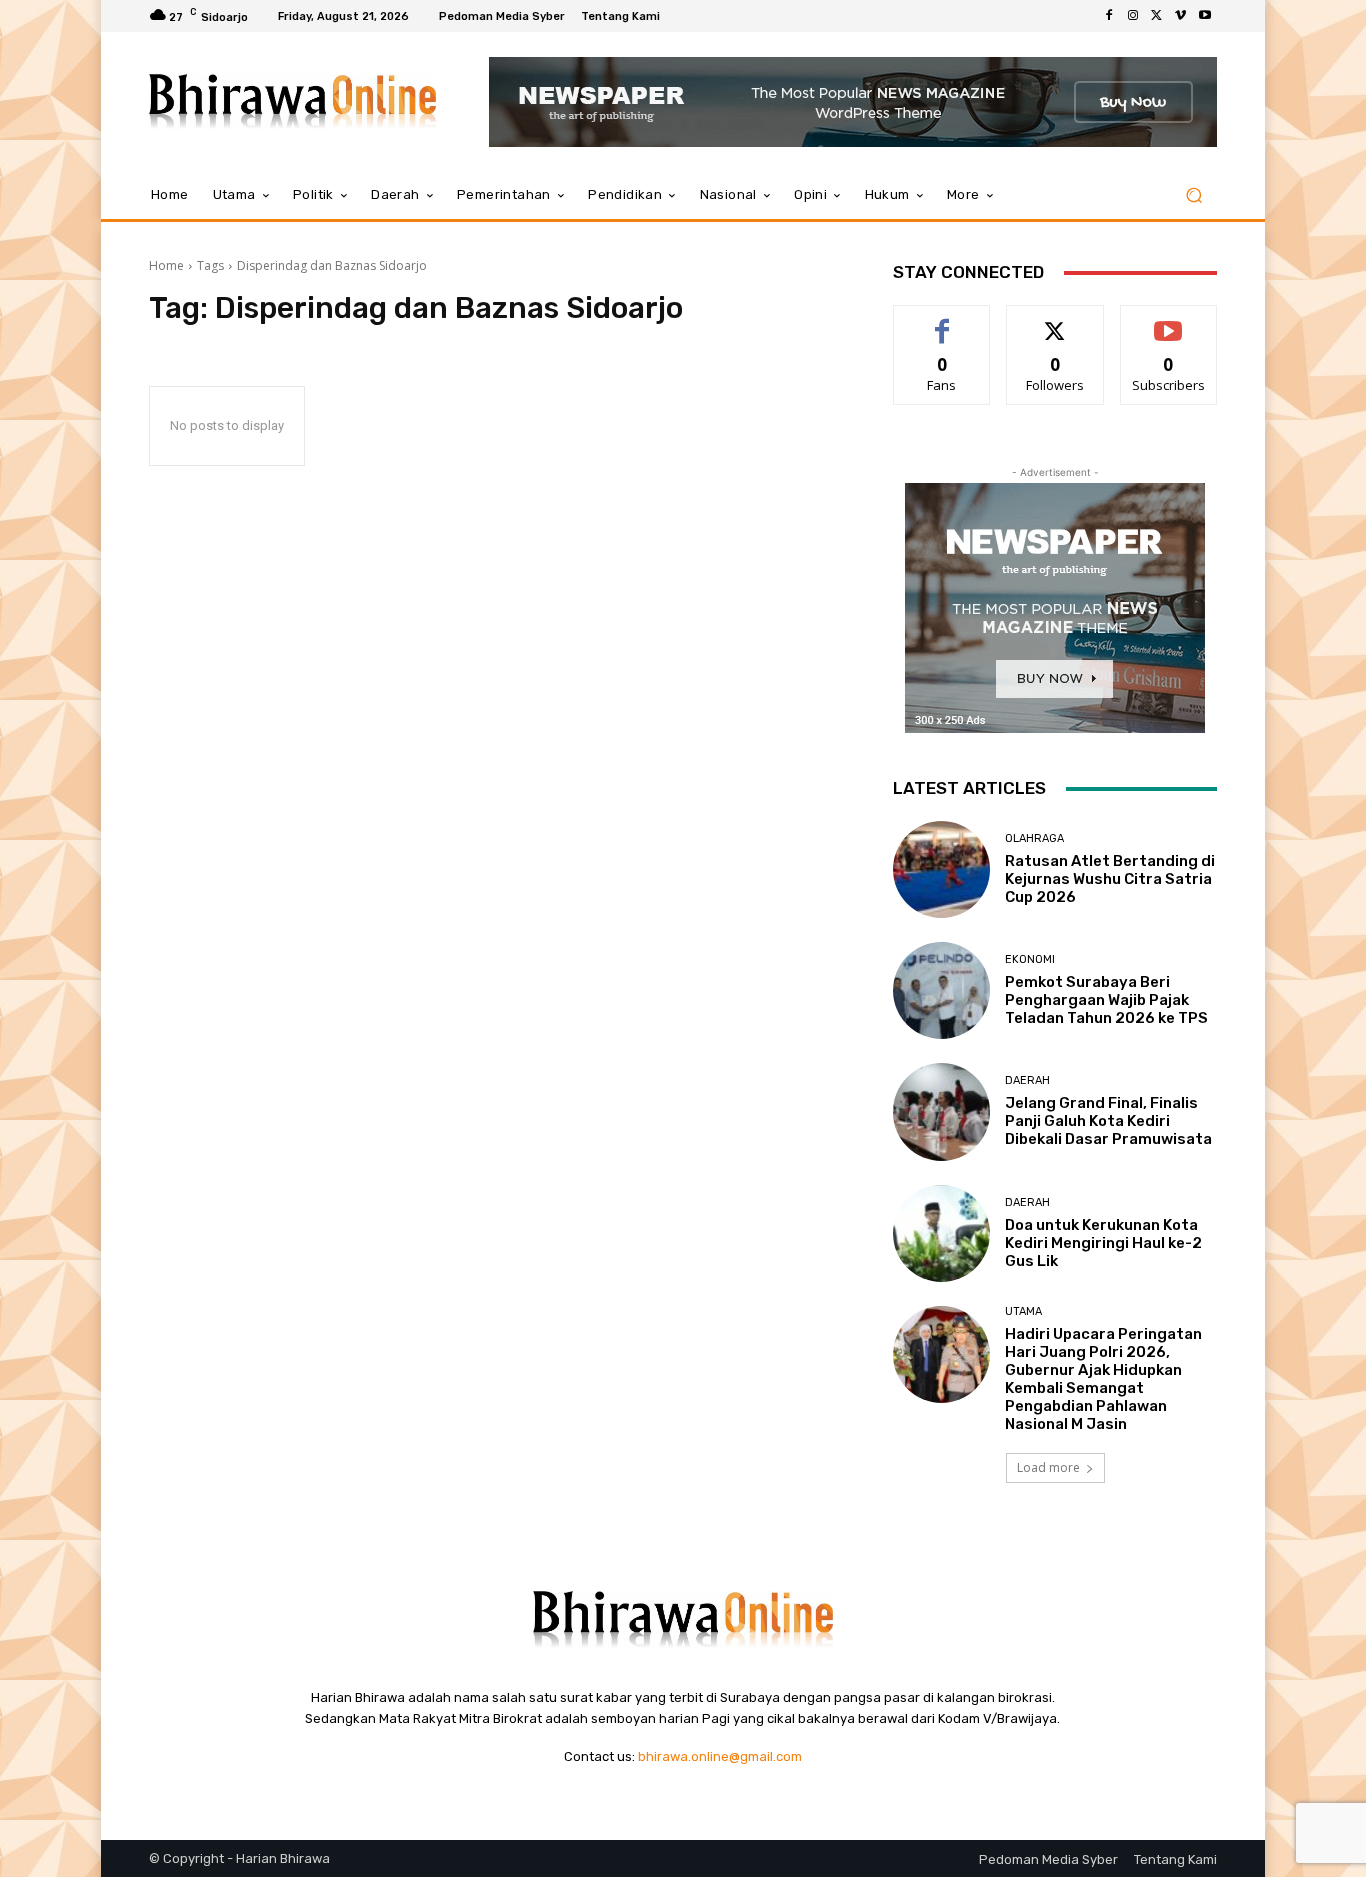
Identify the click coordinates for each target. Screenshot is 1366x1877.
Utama (1023, 1311)
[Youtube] (1205, 16)
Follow (1055, 320)
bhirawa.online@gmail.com (720, 1756)
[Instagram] (1133, 16)
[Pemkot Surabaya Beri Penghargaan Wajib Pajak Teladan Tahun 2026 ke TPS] (941, 990)
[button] (1193, 195)
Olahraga (1034, 838)
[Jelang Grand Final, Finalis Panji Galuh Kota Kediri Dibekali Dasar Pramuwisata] (941, 1111)
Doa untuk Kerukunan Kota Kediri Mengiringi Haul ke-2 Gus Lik (1103, 1243)
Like (942, 320)
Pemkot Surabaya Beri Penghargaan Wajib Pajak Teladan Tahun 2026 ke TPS (1106, 1000)
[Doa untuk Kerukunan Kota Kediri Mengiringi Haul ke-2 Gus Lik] (941, 1233)
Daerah (1027, 1080)
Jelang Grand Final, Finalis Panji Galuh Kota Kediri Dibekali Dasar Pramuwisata (1108, 1121)
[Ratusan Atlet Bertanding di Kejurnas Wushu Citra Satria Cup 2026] (941, 869)
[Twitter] (1157, 16)
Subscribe (1169, 320)
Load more (1048, 1467)
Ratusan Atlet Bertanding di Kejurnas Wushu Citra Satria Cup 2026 (1110, 879)
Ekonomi (1030, 959)
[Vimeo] (1181, 16)
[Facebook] (1109, 16)
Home (166, 265)
